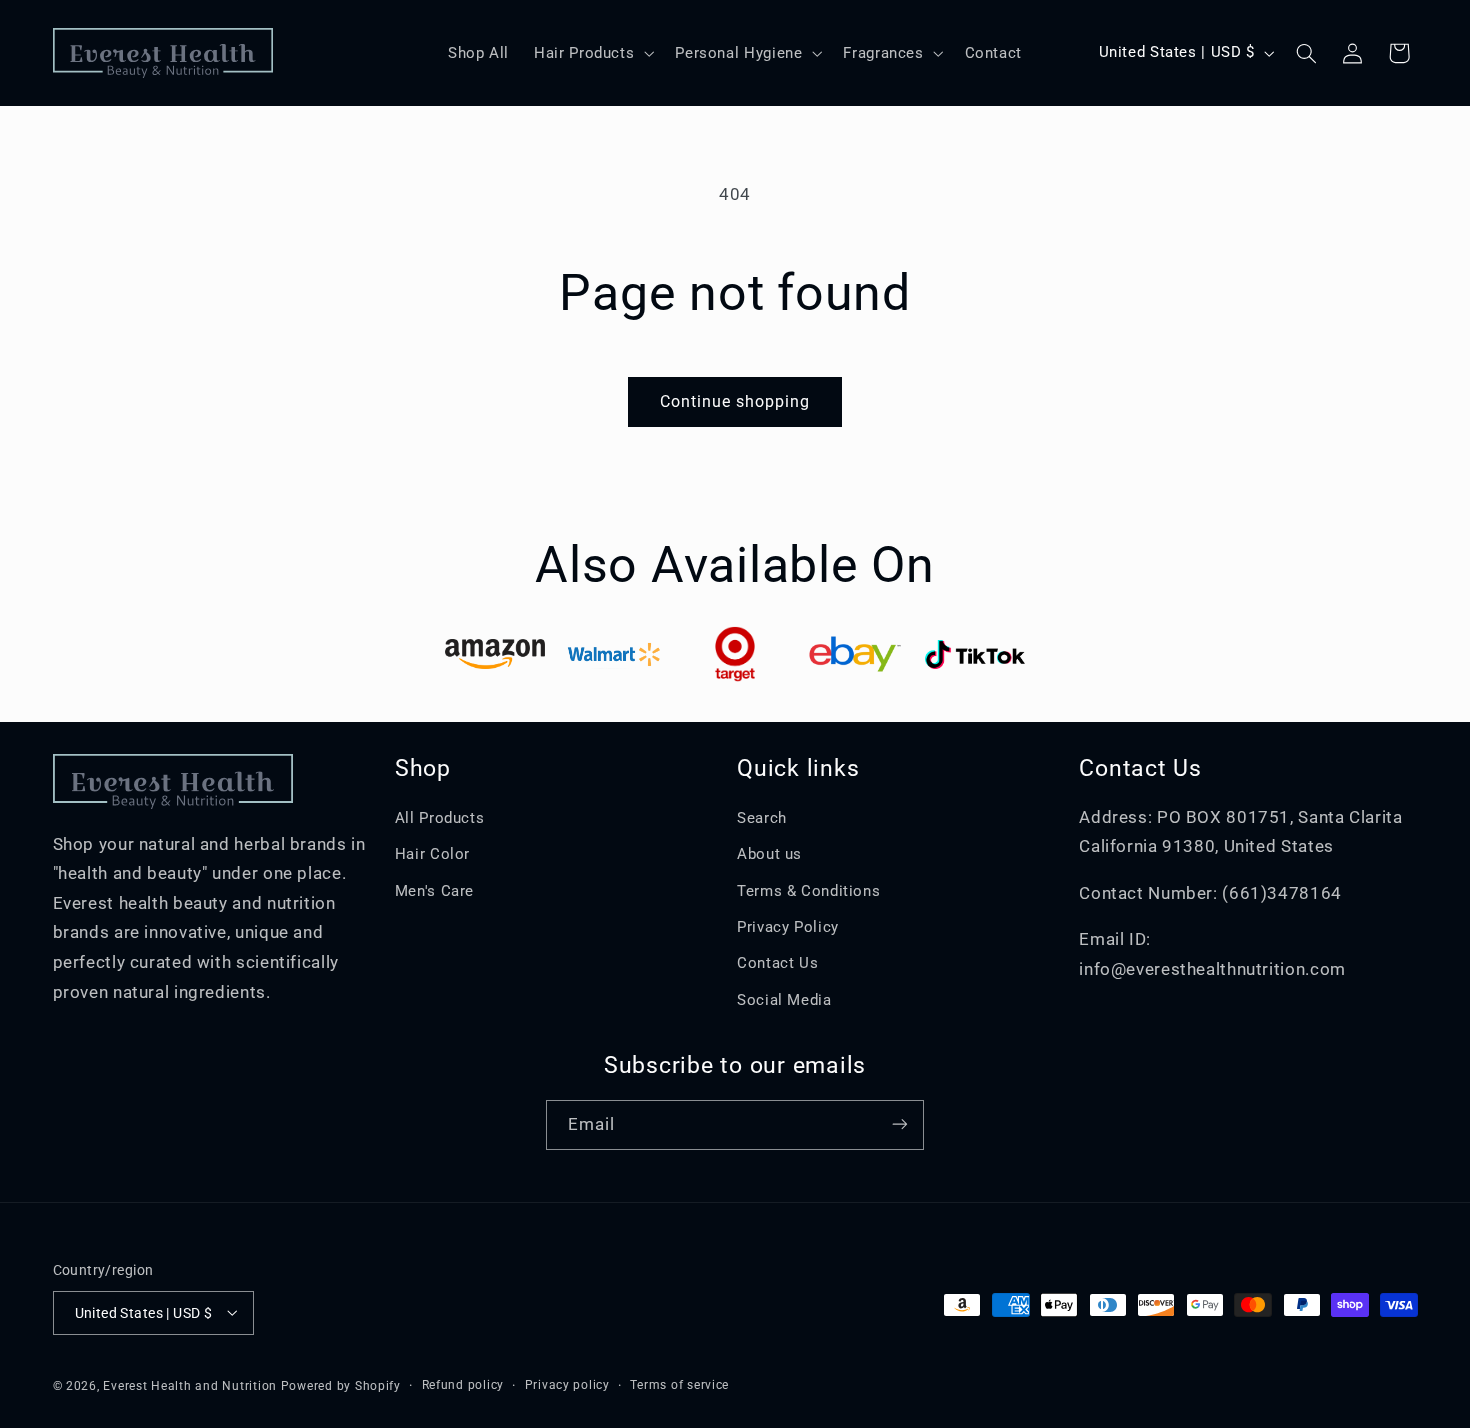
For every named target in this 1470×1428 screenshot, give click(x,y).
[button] (592, 53)
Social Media (784, 1000)
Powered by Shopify (341, 1385)
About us (769, 855)
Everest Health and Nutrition (190, 1385)
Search (762, 818)
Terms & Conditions (808, 891)
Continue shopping (735, 401)
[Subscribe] (900, 1124)
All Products (440, 818)
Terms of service (679, 1385)
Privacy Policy (788, 927)
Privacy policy (567, 1385)
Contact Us (777, 964)
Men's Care (434, 891)
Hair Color (432, 855)
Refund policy (463, 1385)
